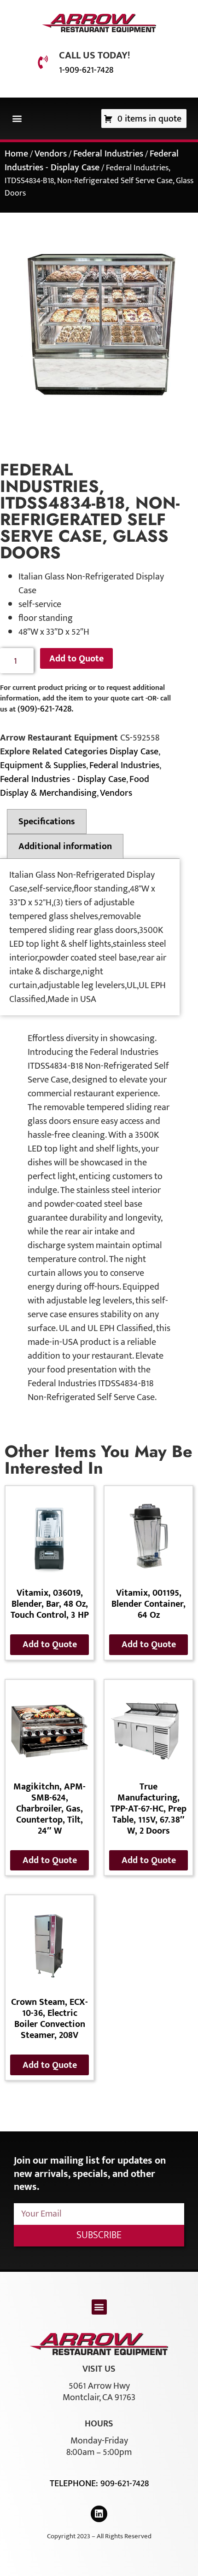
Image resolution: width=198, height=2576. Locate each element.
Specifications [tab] (47, 822)
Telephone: (75, 2483)
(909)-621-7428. (45, 709)
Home (16, 154)
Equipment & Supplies (43, 765)
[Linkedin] (99, 2514)
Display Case (134, 752)
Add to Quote (76, 659)
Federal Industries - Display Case (92, 161)
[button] (17, 119)
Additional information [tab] (65, 846)
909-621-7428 (125, 2483)
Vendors (51, 154)
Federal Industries (108, 154)
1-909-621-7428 (86, 70)
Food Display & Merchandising (75, 786)
